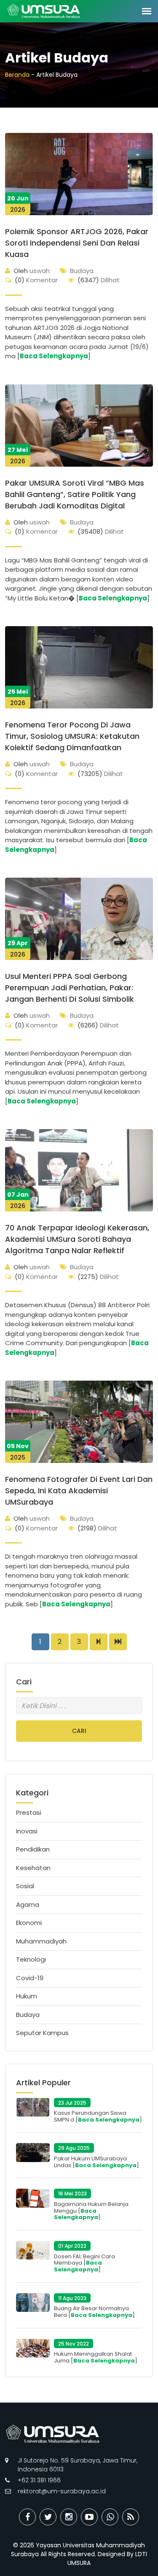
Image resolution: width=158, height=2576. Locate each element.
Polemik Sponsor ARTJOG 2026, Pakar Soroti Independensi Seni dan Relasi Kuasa (77, 243)
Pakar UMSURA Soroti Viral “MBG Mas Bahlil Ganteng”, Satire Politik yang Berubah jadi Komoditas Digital (75, 494)
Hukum (27, 1996)
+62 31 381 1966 (39, 2480)
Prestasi (29, 1812)
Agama (28, 1904)
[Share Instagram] (69, 2517)
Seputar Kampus (42, 2033)
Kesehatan (33, 1868)
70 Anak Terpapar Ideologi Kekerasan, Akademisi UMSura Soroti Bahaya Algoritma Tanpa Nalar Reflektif (77, 1239)
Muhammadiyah (41, 1941)
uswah (32, 271)
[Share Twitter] (48, 2517)
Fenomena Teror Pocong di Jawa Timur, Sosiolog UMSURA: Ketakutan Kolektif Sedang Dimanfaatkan (72, 736)
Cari (79, 1731)
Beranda (17, 75)
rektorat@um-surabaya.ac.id (62, 2491)
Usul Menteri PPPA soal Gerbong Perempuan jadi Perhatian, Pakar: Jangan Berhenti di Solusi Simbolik (70, 988)
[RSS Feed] (131, 2517)
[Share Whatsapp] (110, 2517)
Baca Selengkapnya (54, 356)
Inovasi (27, 1831)
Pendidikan (33, 1849)
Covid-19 (30, 1978)
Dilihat (99, 280)
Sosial (25, 1886)
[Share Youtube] (89, 2517)
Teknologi (31, 1959)
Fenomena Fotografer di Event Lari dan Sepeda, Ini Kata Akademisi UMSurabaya (79, 1491)
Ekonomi (29, 1923)
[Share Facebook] (27, 2517)
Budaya (82, 271)
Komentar (36, 280)
